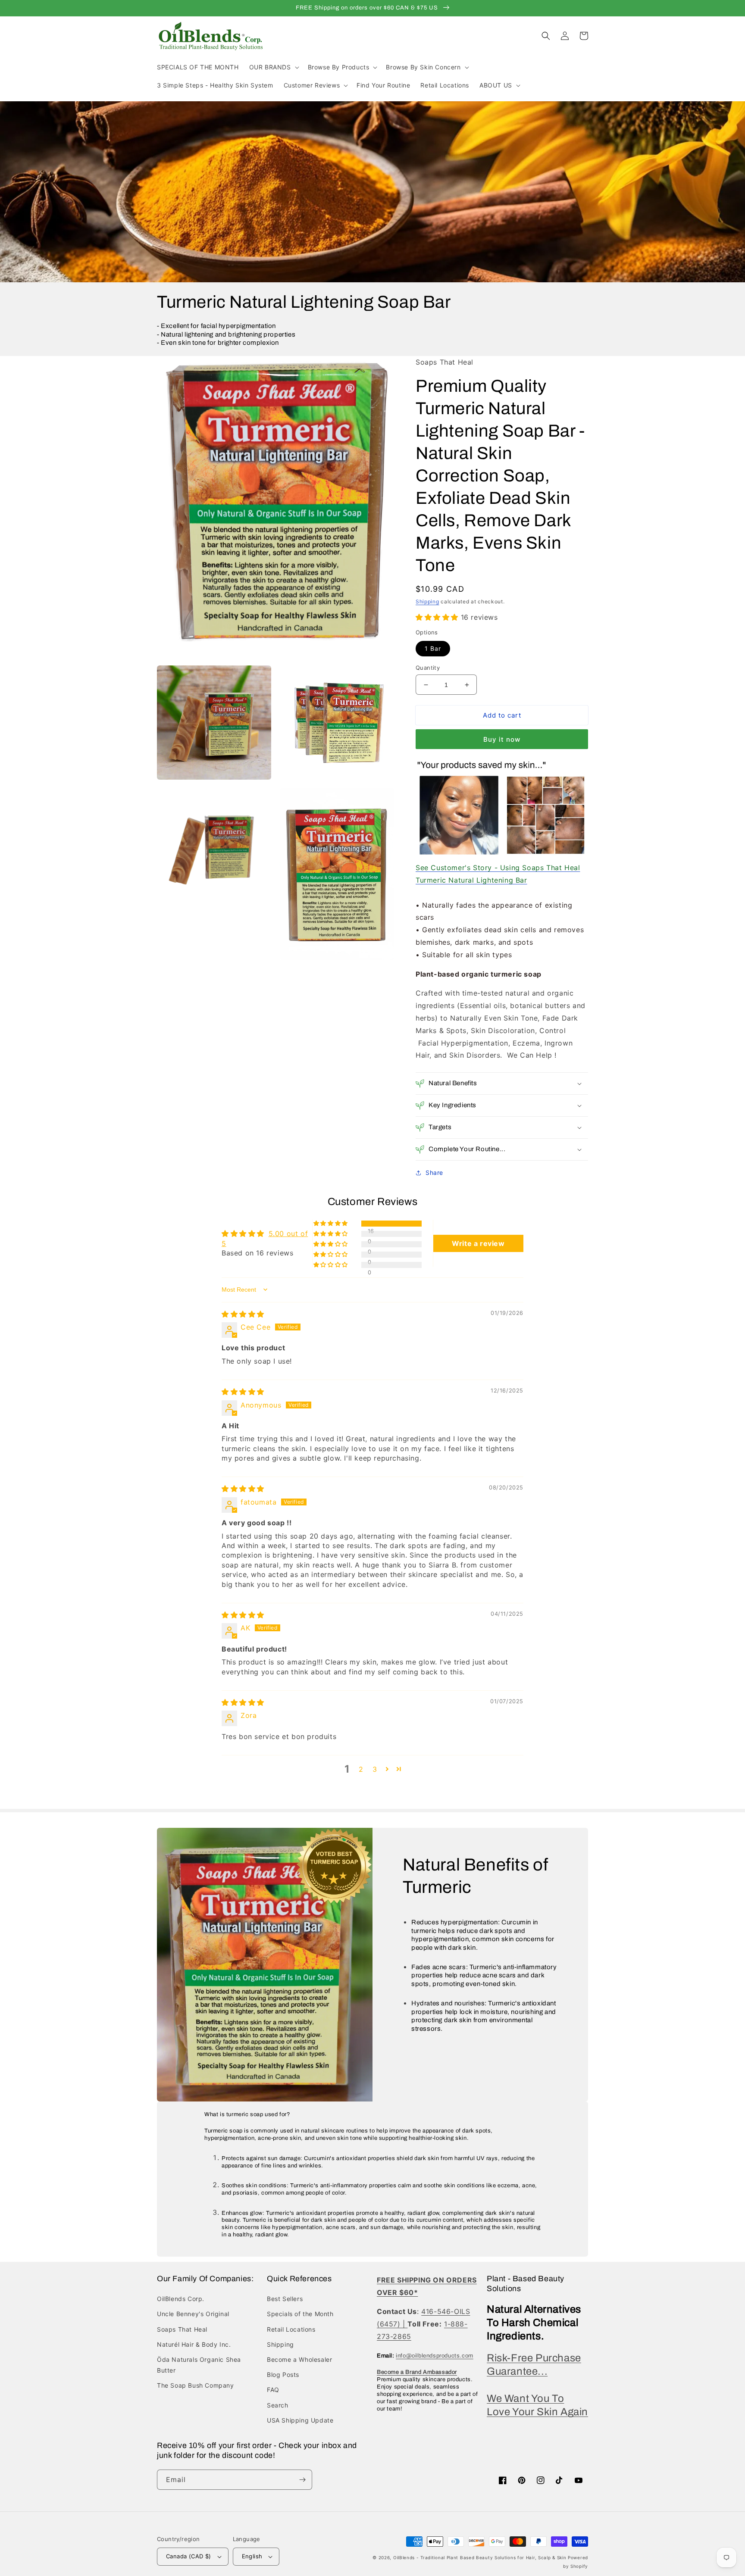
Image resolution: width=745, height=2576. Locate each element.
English (252, 2556)
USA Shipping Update (300, 2420)
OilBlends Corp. (181, 2299)
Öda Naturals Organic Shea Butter (199, 2365)
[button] (273, 67)
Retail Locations (291, 2329)
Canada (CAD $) (189, 2556)
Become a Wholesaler (299, 2359)
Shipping (427, 601)
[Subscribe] (302, 2480)
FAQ (273, 2390)
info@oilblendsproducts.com (435, 2356)
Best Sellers (285, 2299)
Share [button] (434, 1172)
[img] (243, 1314)
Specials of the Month (300, 2314)
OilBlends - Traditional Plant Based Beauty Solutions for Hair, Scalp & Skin (480, 2557)
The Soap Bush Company (196, 2385)
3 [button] (375, 1769)
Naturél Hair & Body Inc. (194, 2344)
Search (278, 2405)
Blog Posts (283, 2375)
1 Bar (433, 648)
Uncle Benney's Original (193, 2314)
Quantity (428, 668)
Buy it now (502, 739)
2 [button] (361, 1769)
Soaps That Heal (182, 2329)
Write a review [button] (478, 1243)
